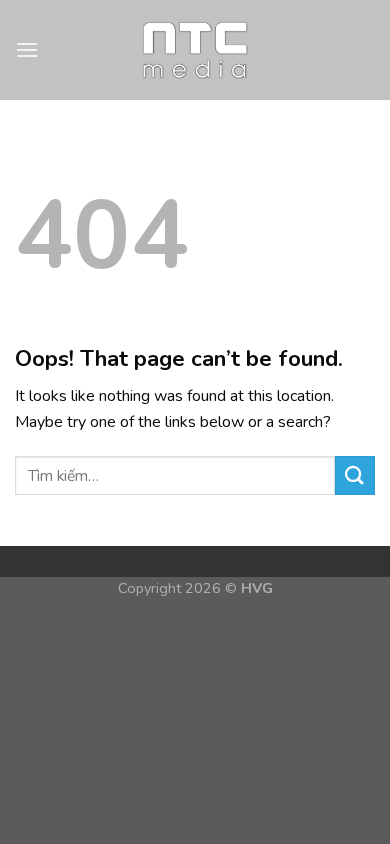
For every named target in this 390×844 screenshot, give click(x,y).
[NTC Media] (195, 50)
